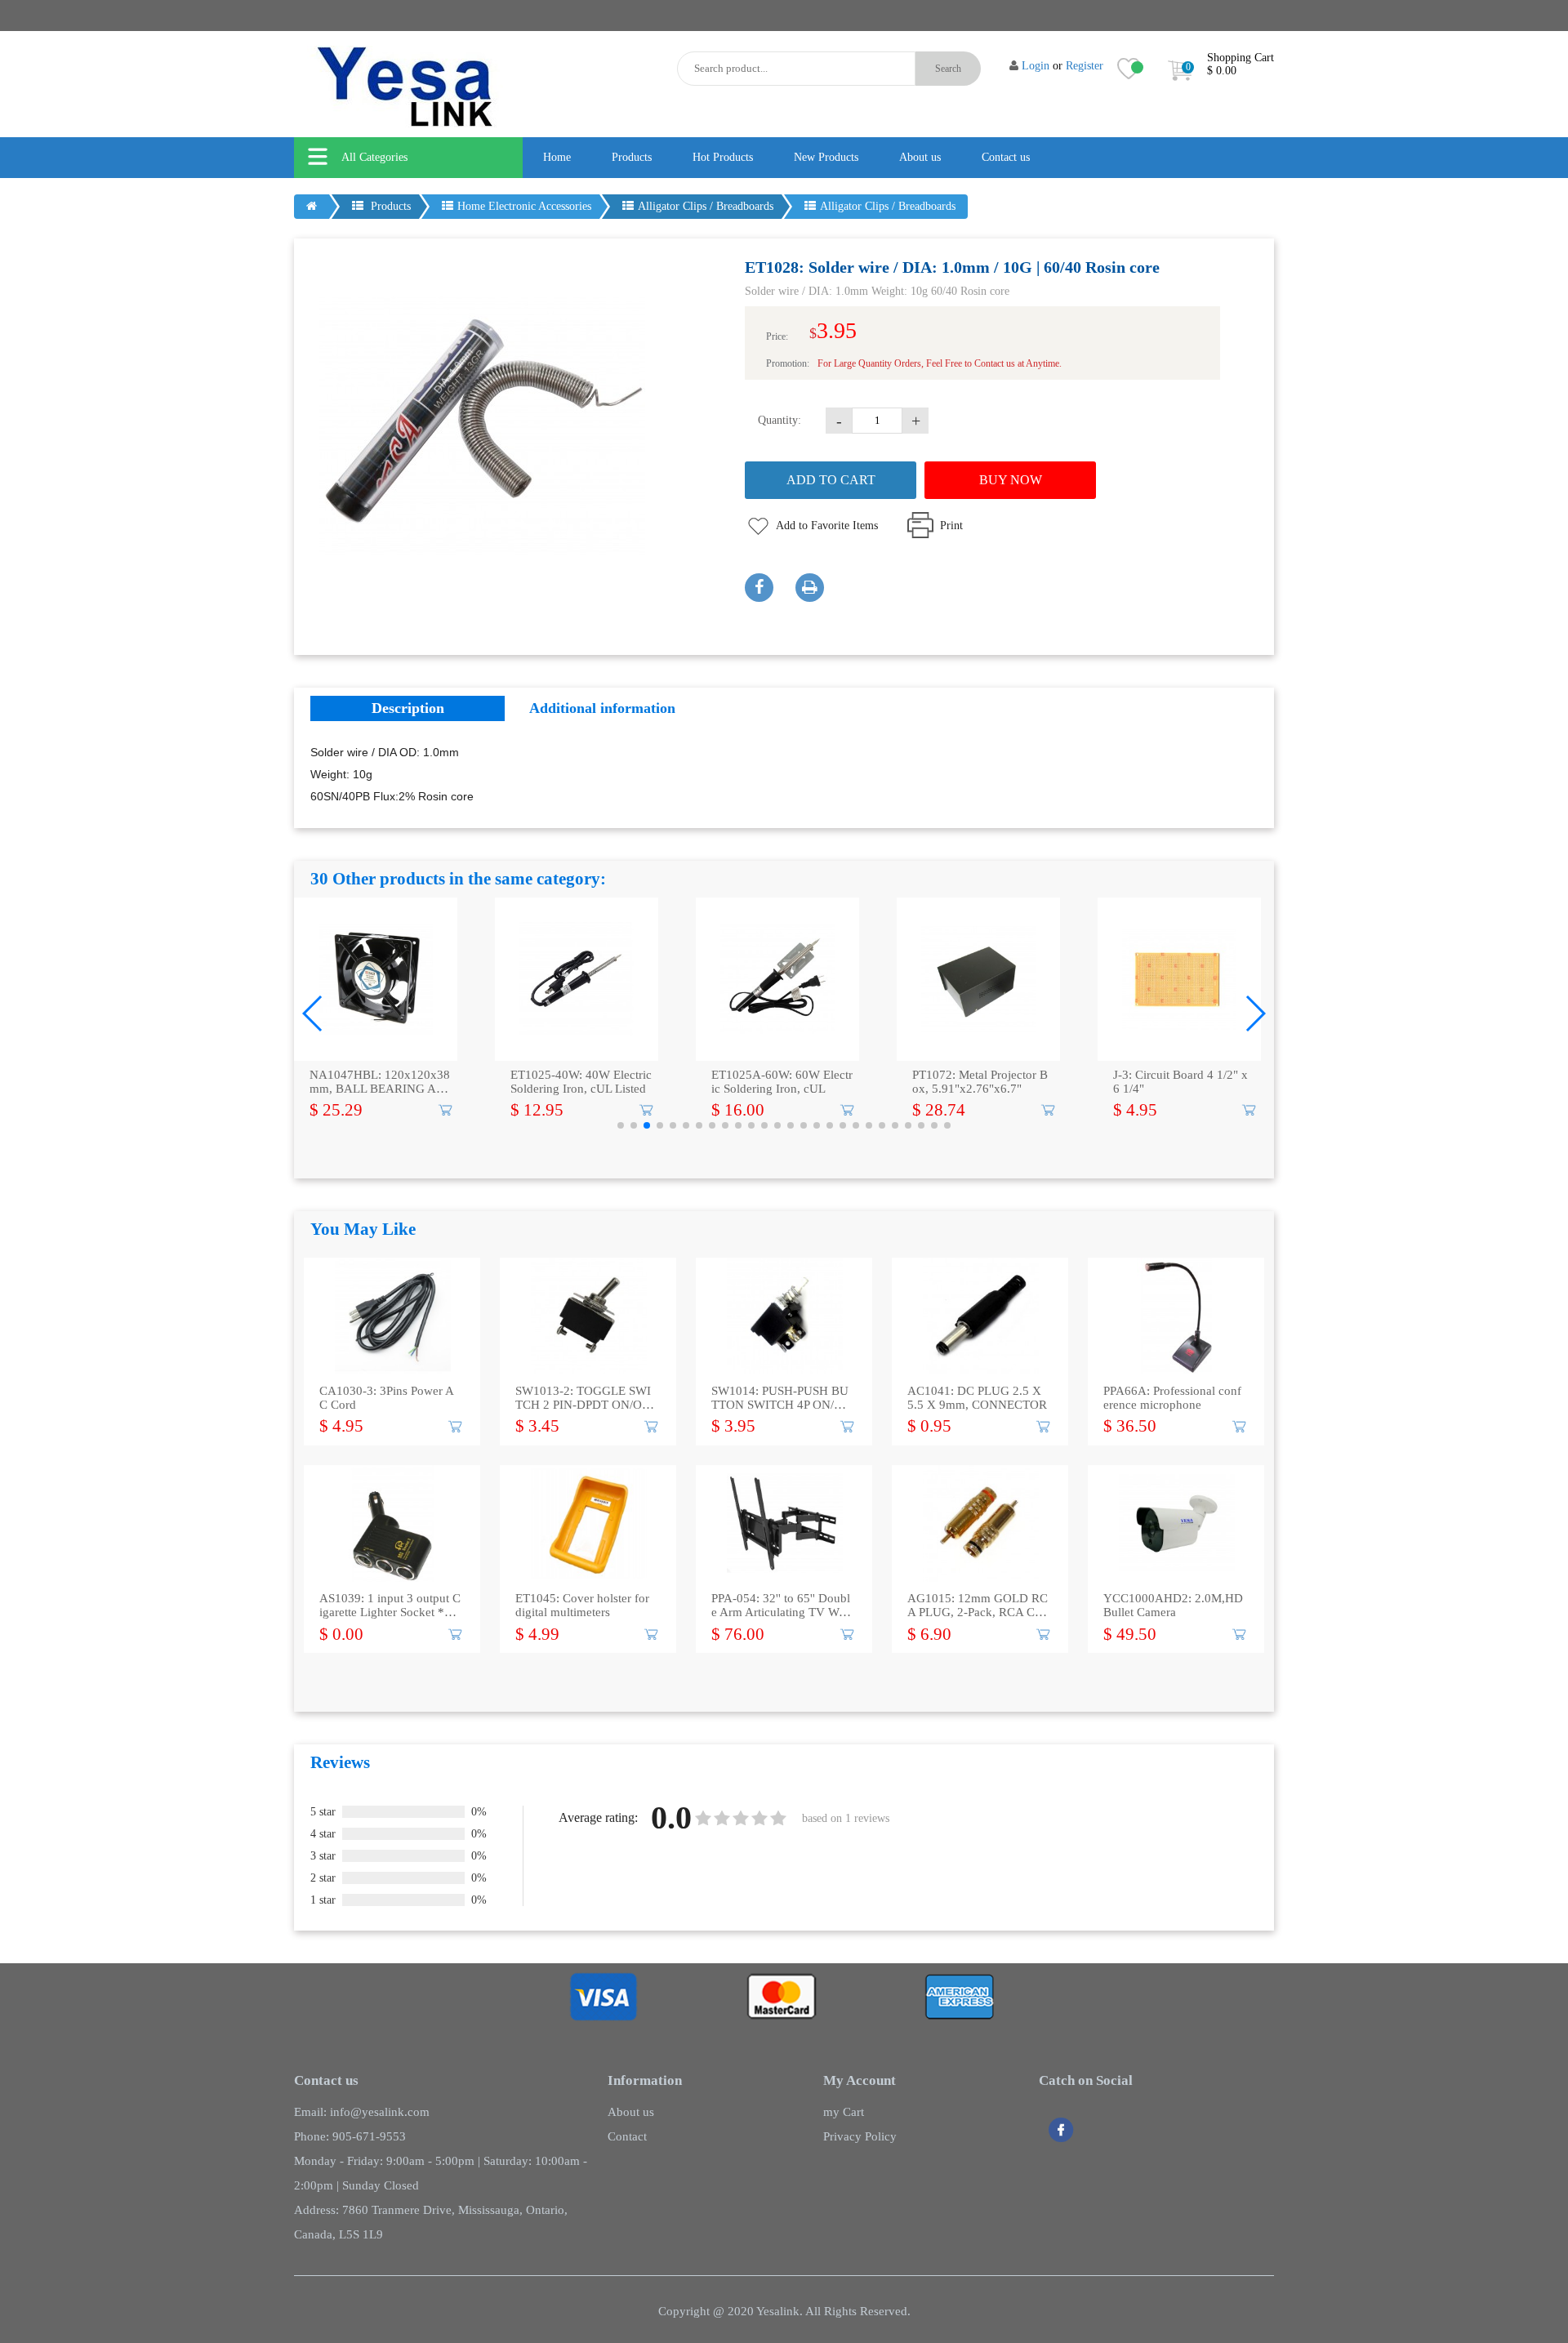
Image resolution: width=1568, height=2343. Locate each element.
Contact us (1006, 157)
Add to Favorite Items (827, 526)
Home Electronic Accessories (524, 206)
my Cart (844, 2112)
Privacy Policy (860, 2136)
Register (1085, 66)
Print (951, 526)
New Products (826, 157)
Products (632, 157)
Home (557, 157)
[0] (1180, 85)
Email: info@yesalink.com (362, 2112)
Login (1036, 66)
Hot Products (723, 157)
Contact (627, 2136)
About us (920, 157)
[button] (313, 1013)
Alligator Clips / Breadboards (706, 206)
